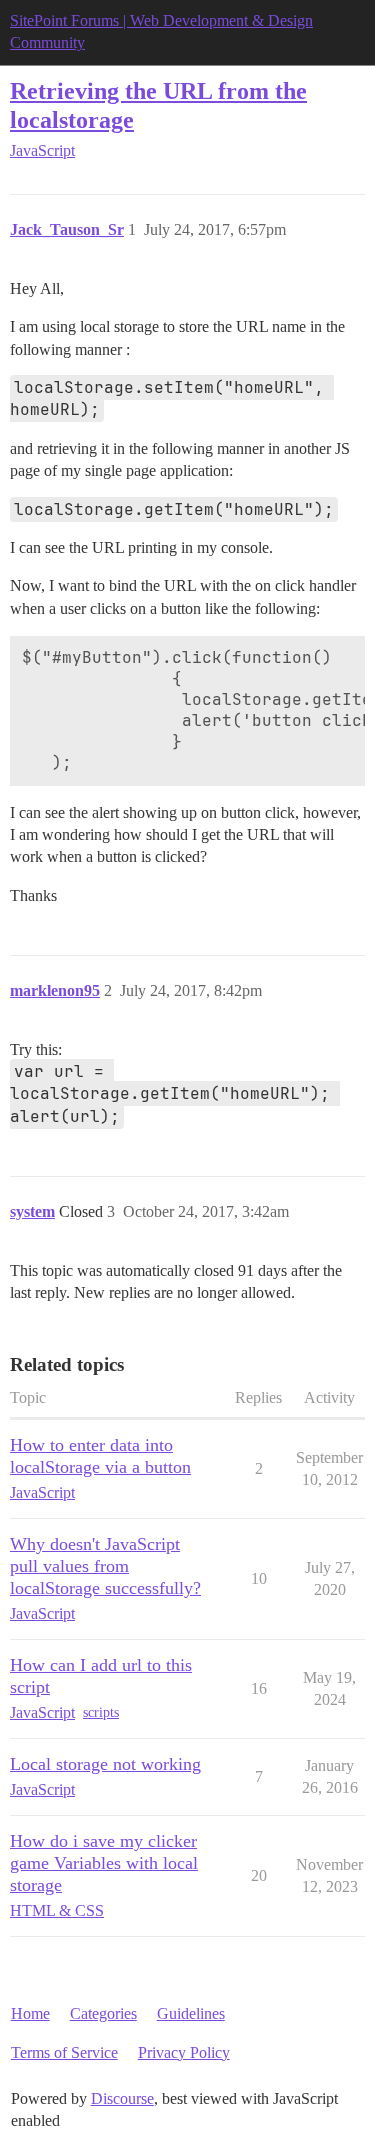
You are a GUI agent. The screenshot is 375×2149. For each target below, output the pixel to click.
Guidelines (191, 2013)
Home (30, 2013)
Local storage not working (105, 1764)
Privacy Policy (184, 2052)
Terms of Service (64, 2052)
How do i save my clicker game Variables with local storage (104, 1863)
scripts (101, 1712)
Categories (103, 2013)
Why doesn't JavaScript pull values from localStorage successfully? (105, 1566)
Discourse (122, 2098)
